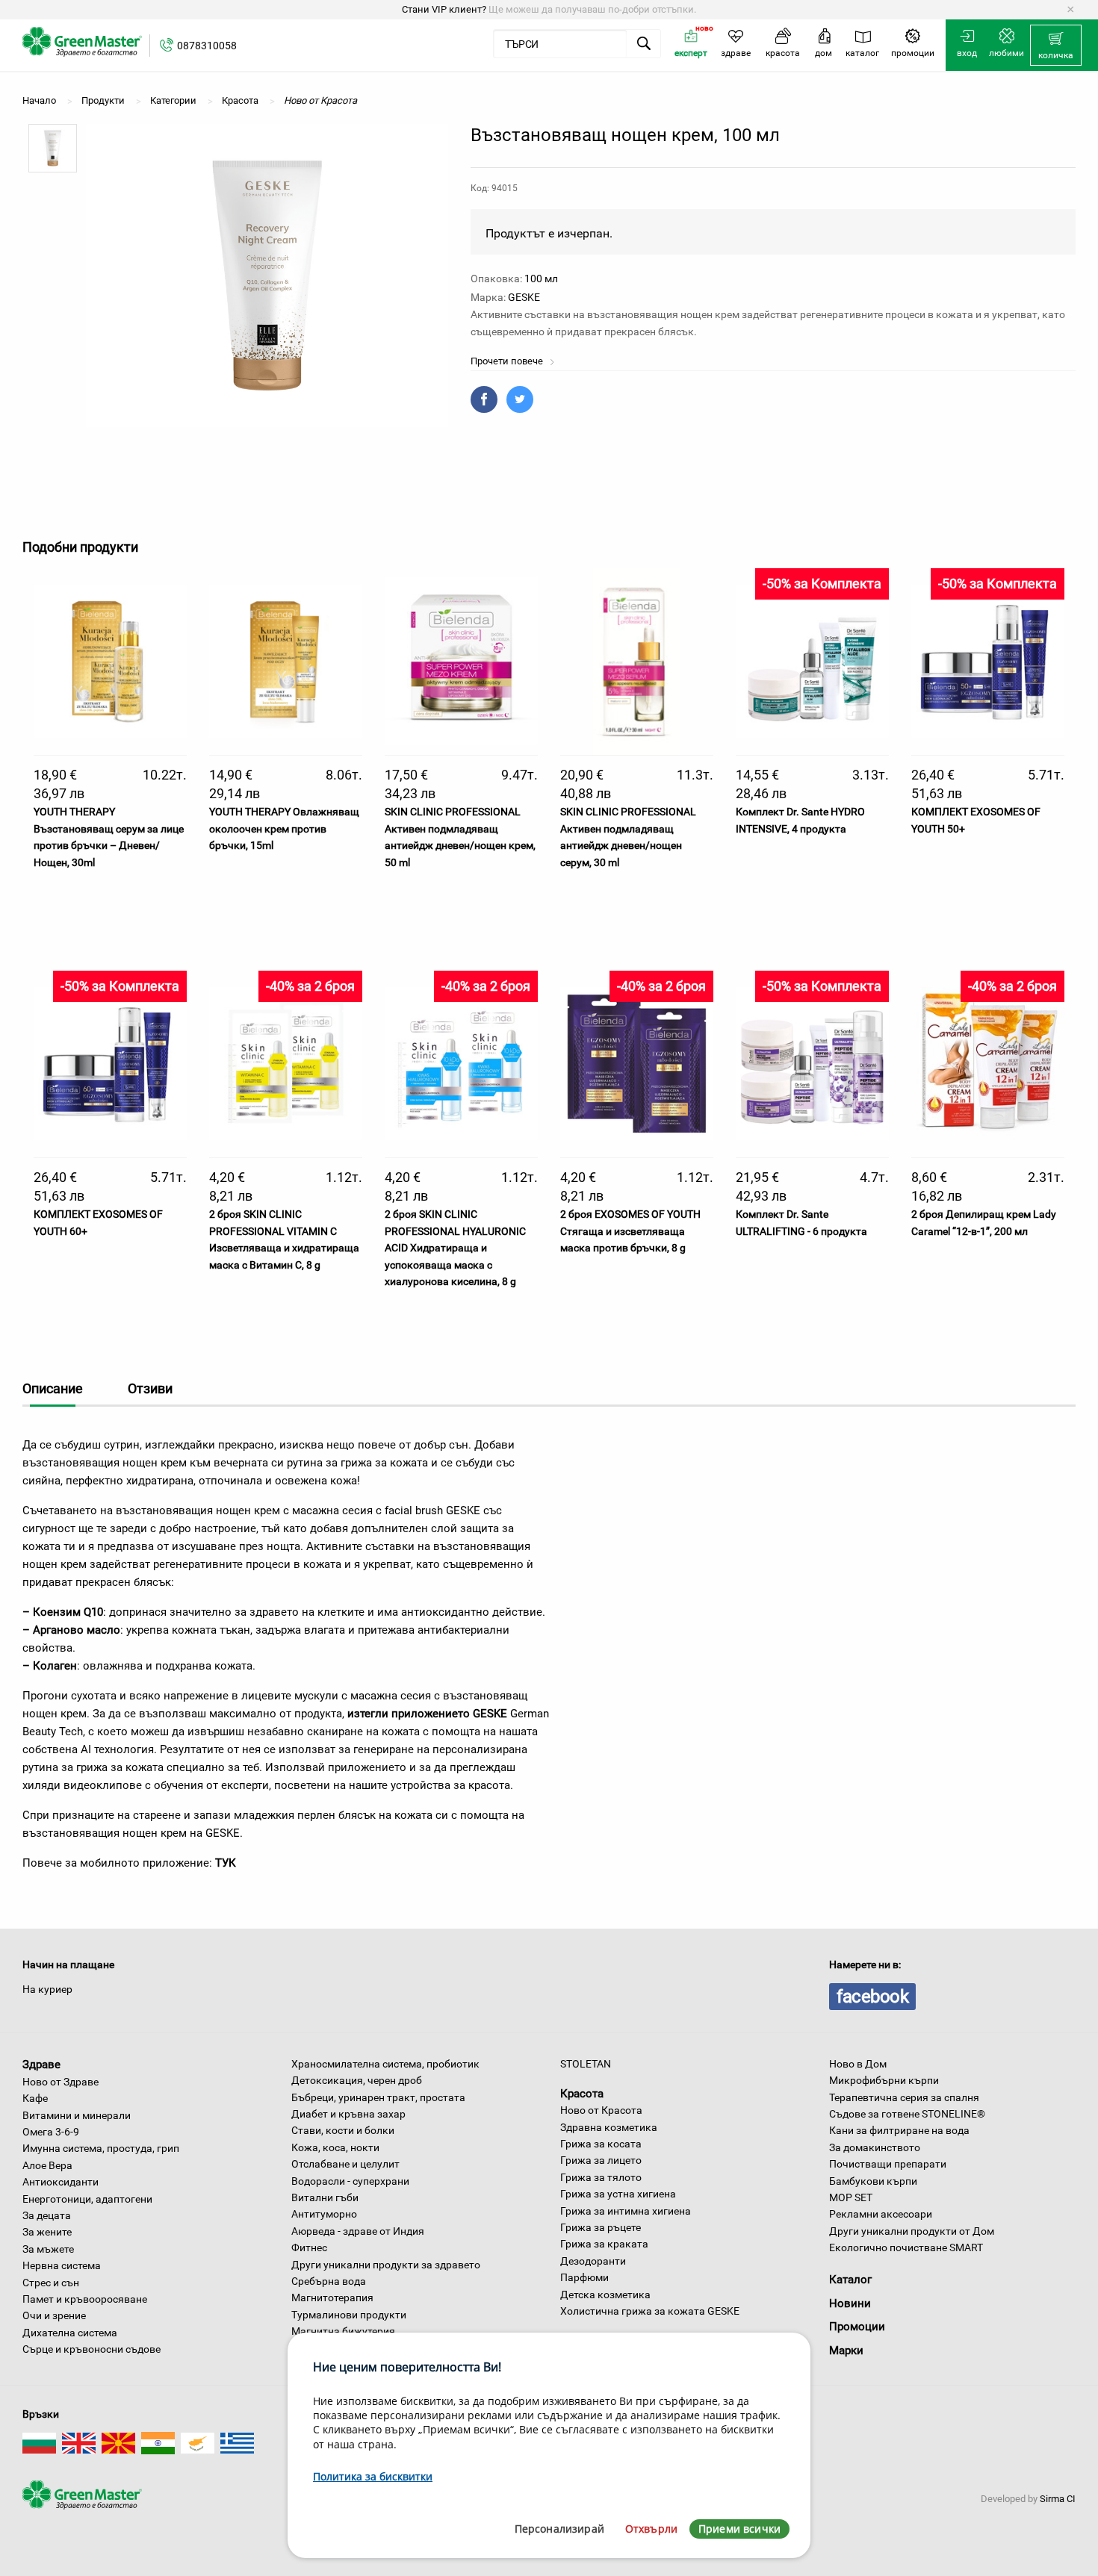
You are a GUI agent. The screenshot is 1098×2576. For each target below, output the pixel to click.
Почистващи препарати (888, 2164)
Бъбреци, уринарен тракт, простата (378, 2097)
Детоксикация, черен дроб (357, 2080)
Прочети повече (508, 361)
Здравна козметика (609, 2127)
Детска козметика (605, 2295)
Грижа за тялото (601, 2177)
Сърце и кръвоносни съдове (91, 2349)
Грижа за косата (601, 2144)
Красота (582, 2093)
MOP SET (851, 2197)
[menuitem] (1056, 46)
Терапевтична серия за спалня (904, 2097)
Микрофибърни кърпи (884, 2080)
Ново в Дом (858, 2064)
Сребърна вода (329, 2281)
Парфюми (584, 2277)
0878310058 (207, 46)
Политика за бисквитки (373, 2476)
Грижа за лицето (601, 2160)
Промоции (857, 2327)
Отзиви (150, 1388)
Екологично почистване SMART (906, 2247)
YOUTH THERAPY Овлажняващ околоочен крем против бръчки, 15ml (284, 828)
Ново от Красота (601, 2110)
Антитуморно (324, 2214)
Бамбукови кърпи (873, 2181)
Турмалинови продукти (349, 2315)
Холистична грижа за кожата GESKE (650, 2311)
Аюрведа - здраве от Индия (358, 2231)
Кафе (35, 2098)
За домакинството (875, 2147)
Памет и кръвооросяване (85, 2299)
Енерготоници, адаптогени (87, 2199)
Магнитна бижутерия (343, 2331)
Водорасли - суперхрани (350, 2181)
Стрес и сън (51, 2283)
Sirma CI (1058, 2499)
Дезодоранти (593, 2261)
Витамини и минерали (77, 2115)
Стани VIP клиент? (444, 9)
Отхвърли (651, 2529)
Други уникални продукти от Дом (912, 2231)
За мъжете (48, 2249)
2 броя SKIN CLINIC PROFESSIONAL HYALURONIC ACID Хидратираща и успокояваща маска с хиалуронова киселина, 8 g (455, 1248)
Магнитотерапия (332, 2297)
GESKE (524, 297)
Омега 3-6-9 (51, 2132)
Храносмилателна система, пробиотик (385, 2064)
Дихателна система (70, 2333)
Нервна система (62, 2265)
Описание (53, 1388)
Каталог (850, 2280)
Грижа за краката (604, 2244)
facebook (872, 1997)
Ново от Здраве (61, 2082)
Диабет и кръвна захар (348, 2114)
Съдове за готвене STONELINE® (907, 2114)
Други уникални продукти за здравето (386, 2265)
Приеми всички (739, 2529)
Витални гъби (325, 2197)
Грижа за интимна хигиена (626, 2211)
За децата (47, 2215)
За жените (47, 2232)
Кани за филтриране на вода (899, 2130)
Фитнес (309, 2247)
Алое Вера (47, 2165)
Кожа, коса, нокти (335, 2147)
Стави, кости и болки (343, 2130)
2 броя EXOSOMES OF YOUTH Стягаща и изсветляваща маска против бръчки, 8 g (630, 1231)
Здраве (41, 2065)
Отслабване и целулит (345, 2164)
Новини (850, 2303)
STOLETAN (586, 2064)
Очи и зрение (54, 2315)
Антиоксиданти (61, 2182)
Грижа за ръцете (601, 2227)
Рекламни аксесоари (881, 2214)
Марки (846, 2351)
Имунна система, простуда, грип (101, 2148)
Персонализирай (559, 2529)
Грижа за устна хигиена (618, 2194)
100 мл (541, 279)
